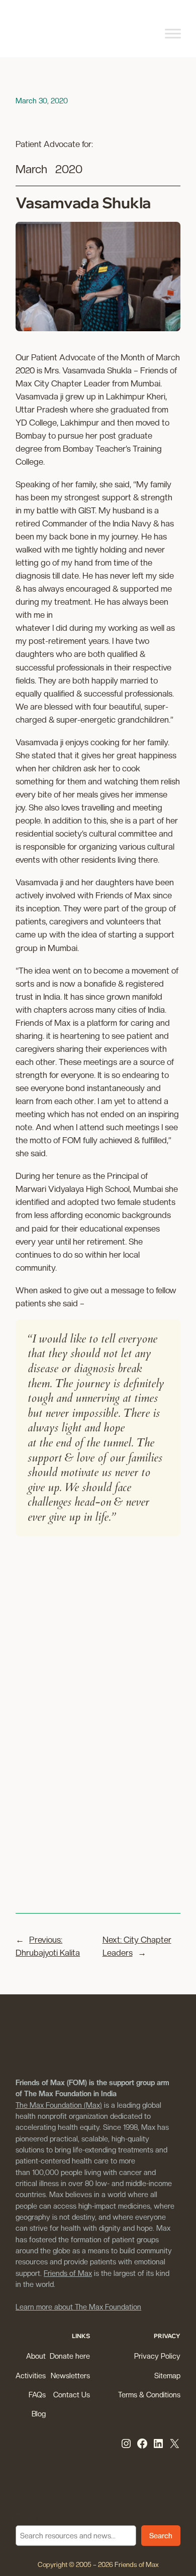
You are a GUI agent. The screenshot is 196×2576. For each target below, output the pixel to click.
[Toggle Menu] (173, 33)
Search (27, 2519)
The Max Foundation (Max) (59, 2105)
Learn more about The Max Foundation (78, 2307)
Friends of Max (68, 2273)
